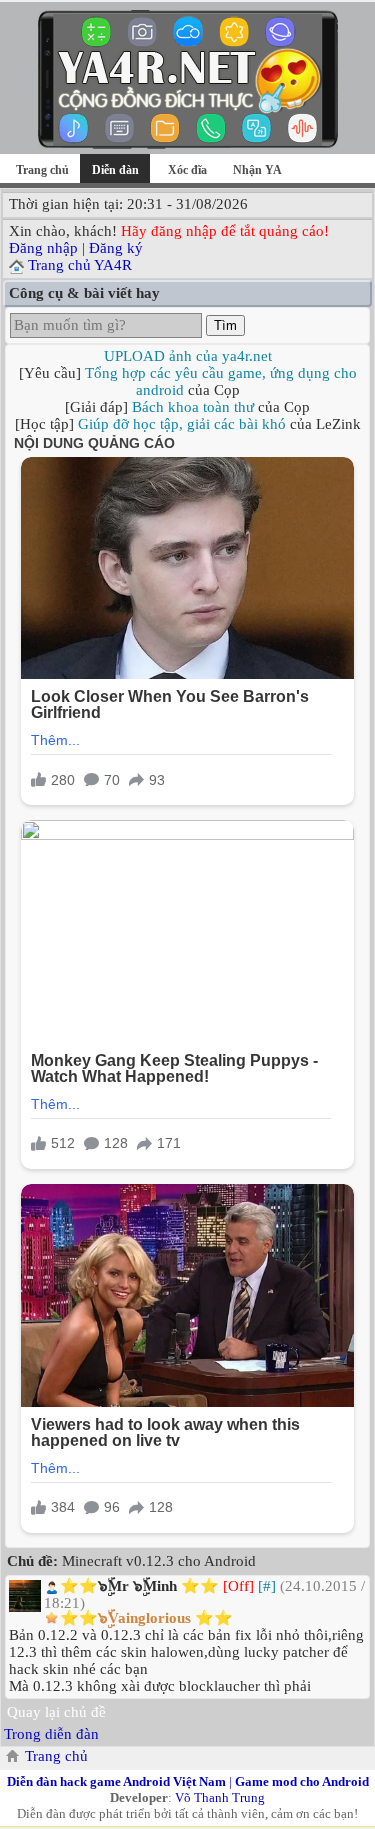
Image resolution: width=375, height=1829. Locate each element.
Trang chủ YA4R (80, 265)
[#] (267, 1586)
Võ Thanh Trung (220, 1797)
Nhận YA (257, 170)
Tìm (225, 325)
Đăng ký (116, 248)
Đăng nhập (43, 248)
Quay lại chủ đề (56, 1712)
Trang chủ (42, 170)
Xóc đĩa (187, 170)
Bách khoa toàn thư (193, 407)
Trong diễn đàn (51, 1734)
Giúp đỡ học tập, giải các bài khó (182, 424)
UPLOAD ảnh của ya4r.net (188, 356)
